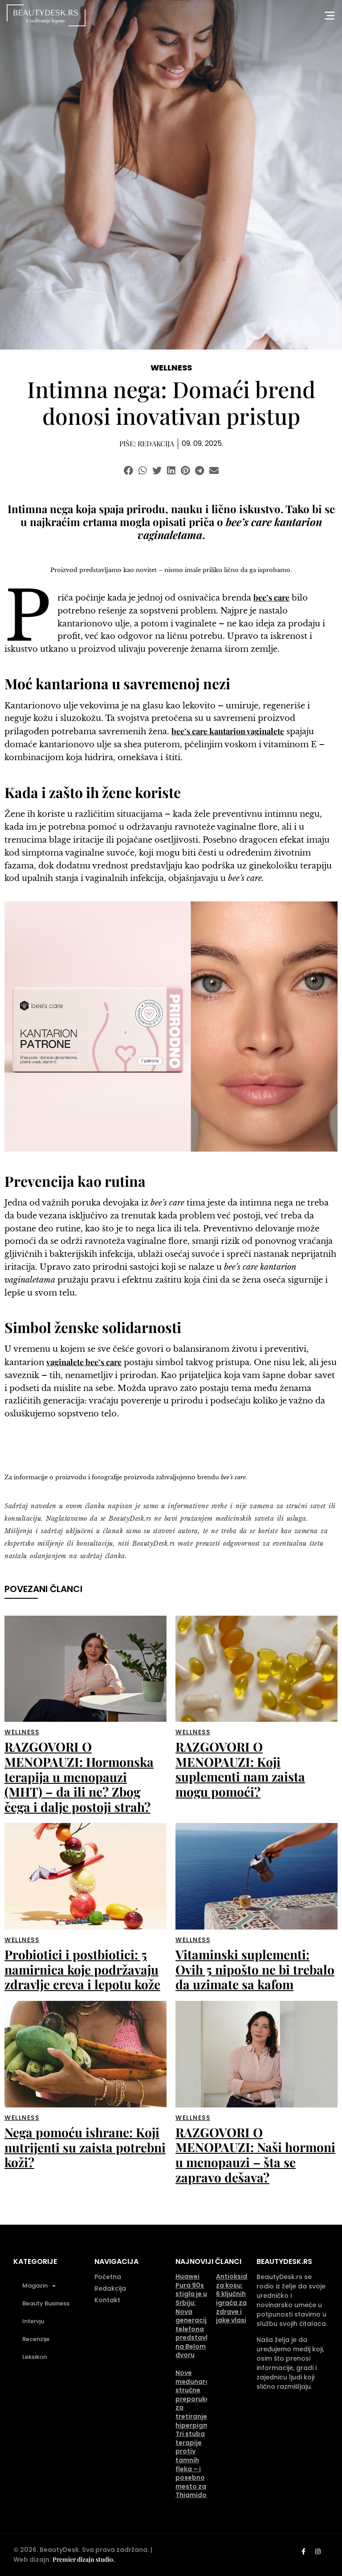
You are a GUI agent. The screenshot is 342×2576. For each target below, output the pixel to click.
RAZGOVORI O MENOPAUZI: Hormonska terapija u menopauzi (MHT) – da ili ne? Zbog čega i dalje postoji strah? (79, 1776)
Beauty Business (46, 2303)
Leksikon (35, 2357)
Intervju (33, 2321)
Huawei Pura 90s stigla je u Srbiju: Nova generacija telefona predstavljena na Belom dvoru (199, 2316)
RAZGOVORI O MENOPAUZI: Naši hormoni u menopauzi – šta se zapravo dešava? (255, 2155)
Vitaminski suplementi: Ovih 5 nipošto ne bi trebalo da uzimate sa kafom (255, 1969)
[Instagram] (318, 2551)
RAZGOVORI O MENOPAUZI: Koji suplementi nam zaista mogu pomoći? (240, 1769)
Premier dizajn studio (83, 2559)
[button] (128, 471)
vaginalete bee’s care (84, 1362)
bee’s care (271, 597)
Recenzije (36, 2339)
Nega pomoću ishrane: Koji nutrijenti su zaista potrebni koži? (85, 2147)
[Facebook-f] (303, 2551)
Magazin (35, 2286)
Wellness (171, 368)
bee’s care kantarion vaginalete (228, 731)
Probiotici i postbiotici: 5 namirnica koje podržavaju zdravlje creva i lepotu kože (82, 1969)
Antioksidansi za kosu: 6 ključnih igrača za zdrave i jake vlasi (238, 2298)
